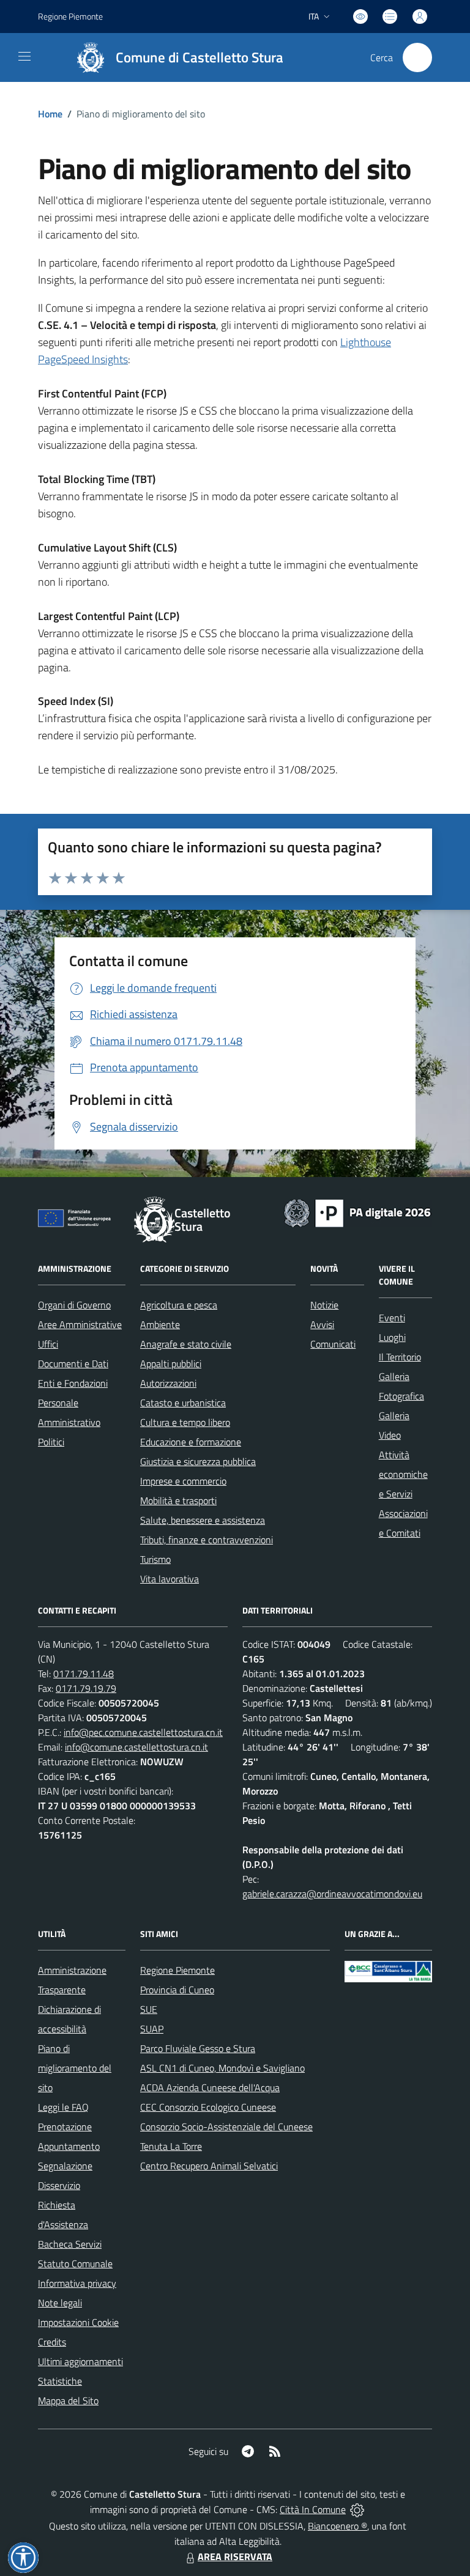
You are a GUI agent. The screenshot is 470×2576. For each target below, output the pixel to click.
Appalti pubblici (171, 1364)
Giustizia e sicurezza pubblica (198, 1461)
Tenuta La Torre (171, 2146)
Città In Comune (313, 2509)
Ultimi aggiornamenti (80, 2361)
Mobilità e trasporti (178, 1500)
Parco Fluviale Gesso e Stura (198, 2048)
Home (50, 114)
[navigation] (24, 56)
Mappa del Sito (68, 2401)
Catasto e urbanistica (183, 1403)
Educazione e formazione (191, 1442)
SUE (149, 2009)
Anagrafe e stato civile (186, 1344)
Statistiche (60, 2381)
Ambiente (160, 1324)
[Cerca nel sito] (417, 57)
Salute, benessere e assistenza (203, 1520)
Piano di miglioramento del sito (75, 2068)
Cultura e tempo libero (185, 1422)
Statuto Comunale (75, 2264)
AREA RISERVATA (235, 2556)
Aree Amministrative (80, 1324)
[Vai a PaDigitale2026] (357, 1212)
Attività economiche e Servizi (403, 1474)
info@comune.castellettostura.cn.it (136, 1747)
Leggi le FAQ (63, 2107)
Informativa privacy (77, 2283)
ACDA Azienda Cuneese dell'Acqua (210, 2087)
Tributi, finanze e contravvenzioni (207, 1540)
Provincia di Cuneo (177, 1990)
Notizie (324, 1305)
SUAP (152, 2029)
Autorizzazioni (168, 1383)
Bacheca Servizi (70, 2244)
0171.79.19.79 (86, 1688)
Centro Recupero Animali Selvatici (209, 2166)
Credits (52, 2342)
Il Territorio (400, 1357)
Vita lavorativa (170, 1579)
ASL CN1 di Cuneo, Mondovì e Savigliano (222, 2068)
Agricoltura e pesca (179, 1305)
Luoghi (392, 1337)
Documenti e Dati (73, 1364)
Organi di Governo (74, 1305)
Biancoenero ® (338, 2526)
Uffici (48, 1344)
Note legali (60, 2303)
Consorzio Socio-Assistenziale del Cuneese (226, 2127)
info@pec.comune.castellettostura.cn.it (143, 1732)
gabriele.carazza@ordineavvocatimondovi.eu (332, 1894)
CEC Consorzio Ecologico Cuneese (208, 2107)
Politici (51, 1442)
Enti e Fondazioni (73, 1383)
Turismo (155, 1559)
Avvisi (322, 1324)
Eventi (392, 1318)
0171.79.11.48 (84, 1674)
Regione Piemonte (70, 16)
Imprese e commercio (183, 1481)
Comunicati (333, 1344)
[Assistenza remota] (357, 2509)
